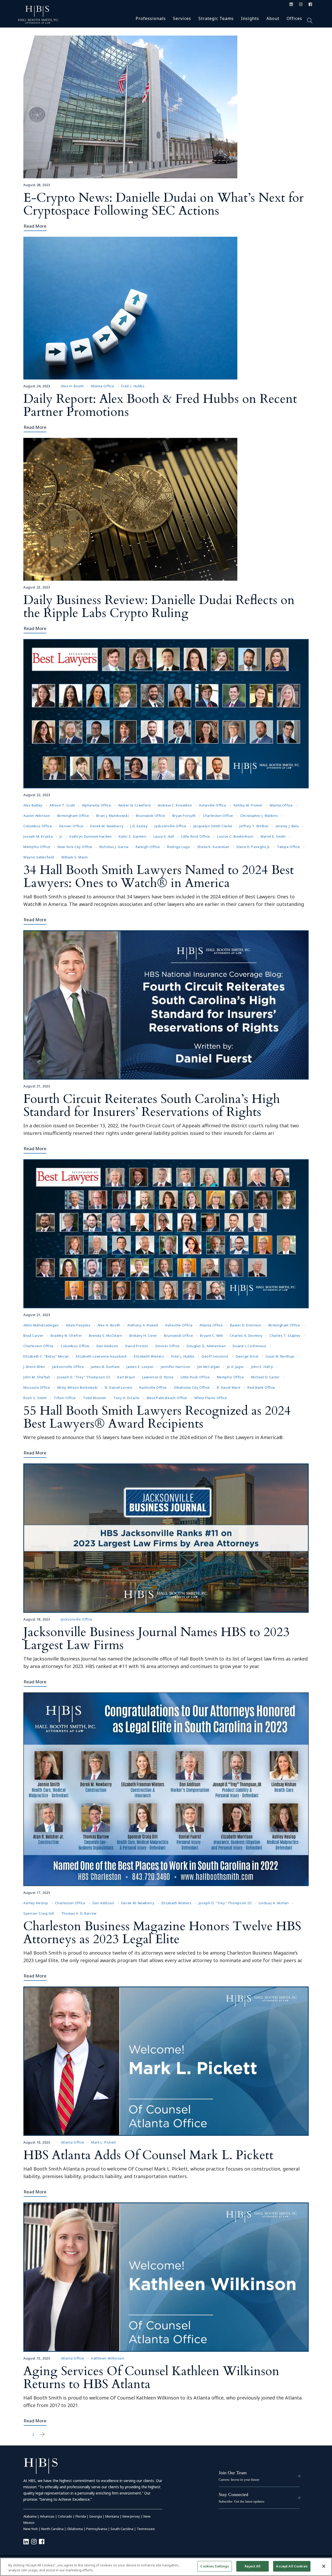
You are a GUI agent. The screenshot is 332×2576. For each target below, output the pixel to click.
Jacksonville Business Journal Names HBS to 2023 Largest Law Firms (156, 1639)
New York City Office (75, 847)
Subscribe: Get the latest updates (241, 2501)
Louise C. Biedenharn (235, 836)
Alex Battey (33, 805)
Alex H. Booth (72, 386)
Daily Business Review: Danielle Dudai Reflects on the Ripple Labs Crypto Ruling (159, 606)
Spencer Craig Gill (39, 1913)
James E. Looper (140, 1367)
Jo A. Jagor (236, 1367)
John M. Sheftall (37, 1377)
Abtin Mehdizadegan (41, 1325)
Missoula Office (37, 1387)
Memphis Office (37, 847)
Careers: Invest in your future (239, 2480)
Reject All (253, 2566)
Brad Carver (33, 1336)
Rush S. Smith (35, 1398)
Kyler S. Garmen (133, 836)
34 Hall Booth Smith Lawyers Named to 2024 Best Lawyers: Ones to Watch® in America (159, 876)
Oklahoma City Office (192, 1387)
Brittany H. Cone (143, 1336)
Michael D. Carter (265, 1377)
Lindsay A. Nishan (274, 1903)
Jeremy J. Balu (287, 826)
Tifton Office (65, 1398)
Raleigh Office (148, 847)
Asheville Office (213, 805)
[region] (166, 2567)
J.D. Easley (139, 826)
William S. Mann (75, 857)
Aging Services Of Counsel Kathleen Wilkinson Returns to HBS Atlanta (151, 2378)
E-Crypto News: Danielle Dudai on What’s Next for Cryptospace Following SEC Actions (164, 204)
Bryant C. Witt (211, 1336)
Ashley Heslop (36, 1903)
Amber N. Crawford (134, 805)
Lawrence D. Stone (158, 1377)
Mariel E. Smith (273, 836)
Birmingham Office (73, 816)
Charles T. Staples (285, 1336)
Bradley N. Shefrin (66, 1336)
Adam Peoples (78, 1325)
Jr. (61, 836)
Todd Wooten (95, 1398)
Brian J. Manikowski (113, 816)
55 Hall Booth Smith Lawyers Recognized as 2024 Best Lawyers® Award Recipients (157, 1417)
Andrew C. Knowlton (175, 805)
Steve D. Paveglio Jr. (253, 847)
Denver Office (71, 826)
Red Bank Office (261, 1387)
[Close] (324, 2566)
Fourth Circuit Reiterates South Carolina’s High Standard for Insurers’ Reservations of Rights (152, 1105)
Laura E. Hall (164, 836)
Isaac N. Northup (280, 1356)
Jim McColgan (209, 1367)
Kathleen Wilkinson (108, 2358)
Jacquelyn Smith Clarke (213, 826)
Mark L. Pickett (104, 2142)
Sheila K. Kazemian (213, 847)
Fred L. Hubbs (133, 386)
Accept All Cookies (292, 2566)
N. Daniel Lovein (119, 1387)
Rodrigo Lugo (179, 847)
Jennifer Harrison (176, 1367)
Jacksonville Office (170, 826)
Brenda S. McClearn (106, 1336)
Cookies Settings (215, 2566)
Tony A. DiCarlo (126, 1398)
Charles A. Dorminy (246, 1336)
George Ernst (247, 1356)
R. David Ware (229, 1387)
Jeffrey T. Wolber (254, 826)
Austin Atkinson (37, 816)
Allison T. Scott (62, 805)
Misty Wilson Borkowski (78, 1387)
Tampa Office (289, 847)
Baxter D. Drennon (246, 1325)
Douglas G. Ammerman (206, 1346)
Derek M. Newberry (107, 826)
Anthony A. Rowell (143, 1325)
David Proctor (137, 1346)
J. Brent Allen (34, 1367)
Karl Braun (126, 1377)
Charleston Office (218, 816)
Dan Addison (107, 1346)
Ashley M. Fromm (248, 805)
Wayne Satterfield (39, 857)
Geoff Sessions (215, 1356)
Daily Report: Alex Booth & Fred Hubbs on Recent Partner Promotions (160, 405)
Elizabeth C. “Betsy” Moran (46, 1356)
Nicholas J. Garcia (114, 847)
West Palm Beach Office (167, 1398)
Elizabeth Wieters (149, 1356)
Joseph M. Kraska (38, 836)
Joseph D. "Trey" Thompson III (84, 1377)
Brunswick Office (150, 816)
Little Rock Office (196, 836)
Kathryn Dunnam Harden (91, 836)
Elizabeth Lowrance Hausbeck (102, 1356)
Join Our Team (233, 2473)
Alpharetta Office (97, 805)
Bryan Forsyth (184, 816)
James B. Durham (105, 1367)
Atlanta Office (102, 386)
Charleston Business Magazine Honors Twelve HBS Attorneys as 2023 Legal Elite (162, 1933)
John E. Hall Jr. (262, 1367)
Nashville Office (153, 1387)
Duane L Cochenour (250, 1346)
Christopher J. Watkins (259, 816)
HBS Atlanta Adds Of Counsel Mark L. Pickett (148, 2155)
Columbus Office (38, 826)
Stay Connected (233, 2494)
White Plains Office (211, 1398)
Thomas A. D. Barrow (79, 1913)
